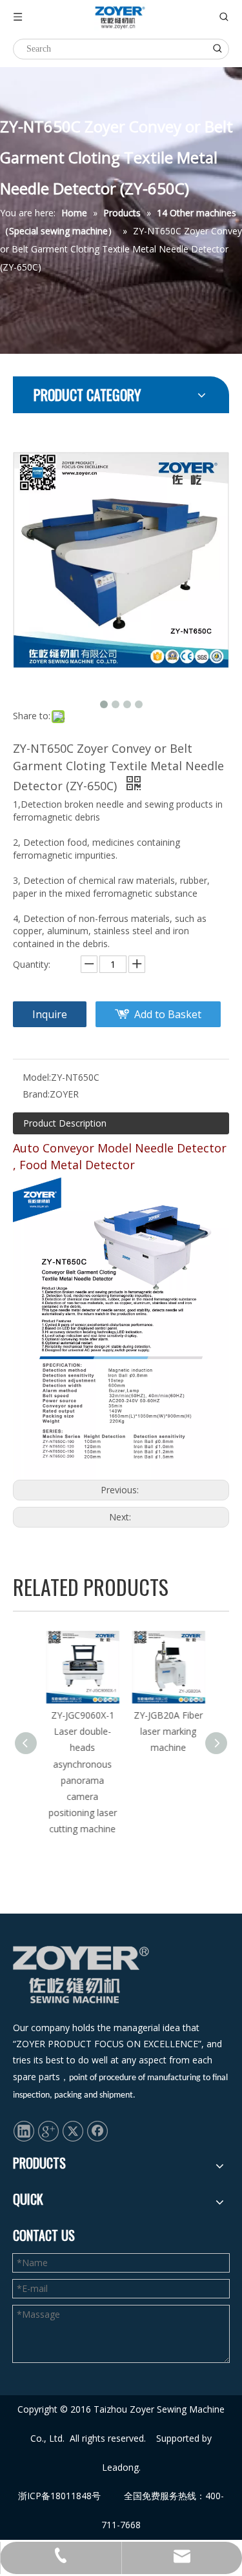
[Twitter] (73, 2131)
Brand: (36, 1094)
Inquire (50, 1014)
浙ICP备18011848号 (59, 2496)
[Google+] (48, 2131)
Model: (37, 1077)
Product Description (65, 1123)
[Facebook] (97, 2131)
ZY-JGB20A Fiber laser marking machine (164, 1731)
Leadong (120, 2467)
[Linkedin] (24, 2131)
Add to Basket (168, 1014)
